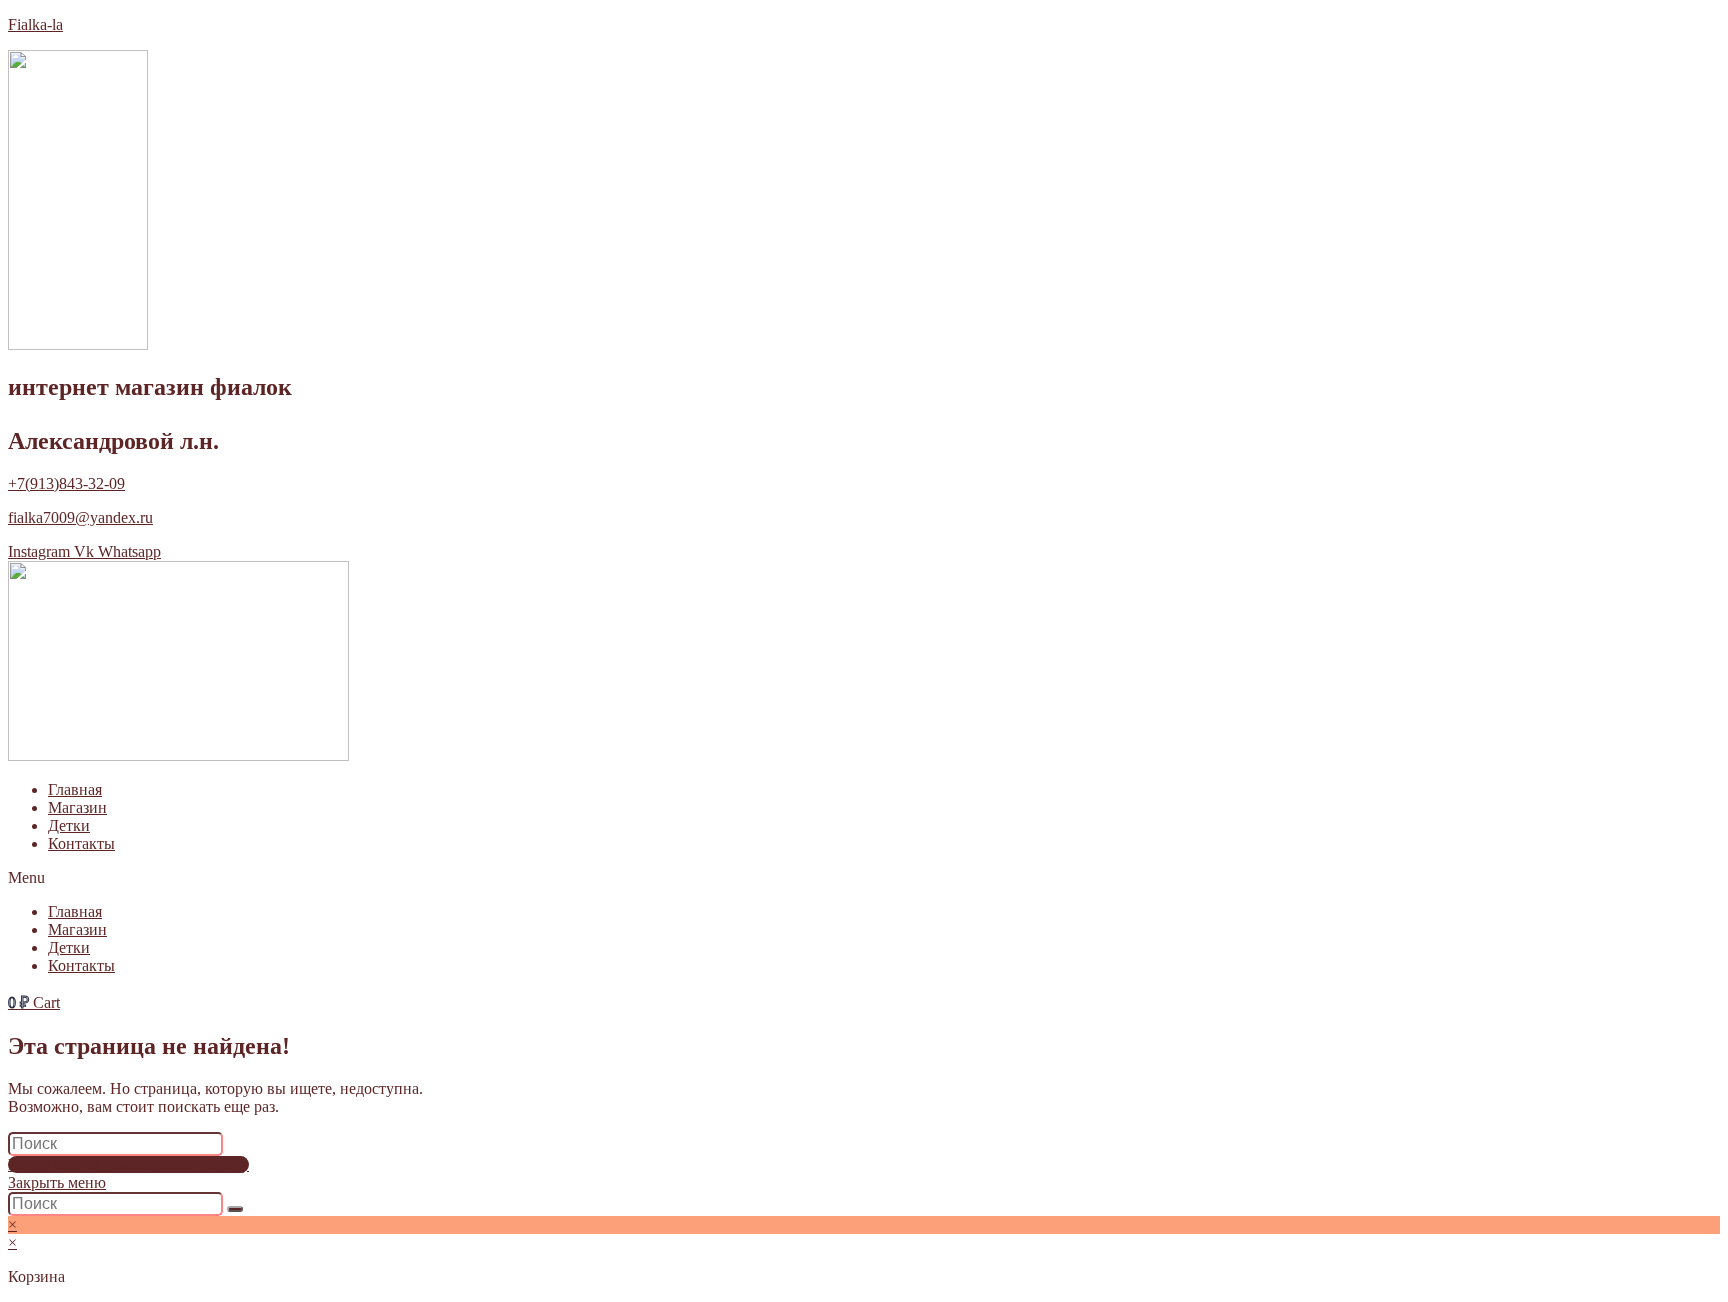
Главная (75, 789)
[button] (864, 878)
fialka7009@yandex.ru (80, 517)
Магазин (77, 807)
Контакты (81, 843)
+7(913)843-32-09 (66, 483)
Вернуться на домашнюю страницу (128, 1164)
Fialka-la (35, 24)
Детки (69, 825)
